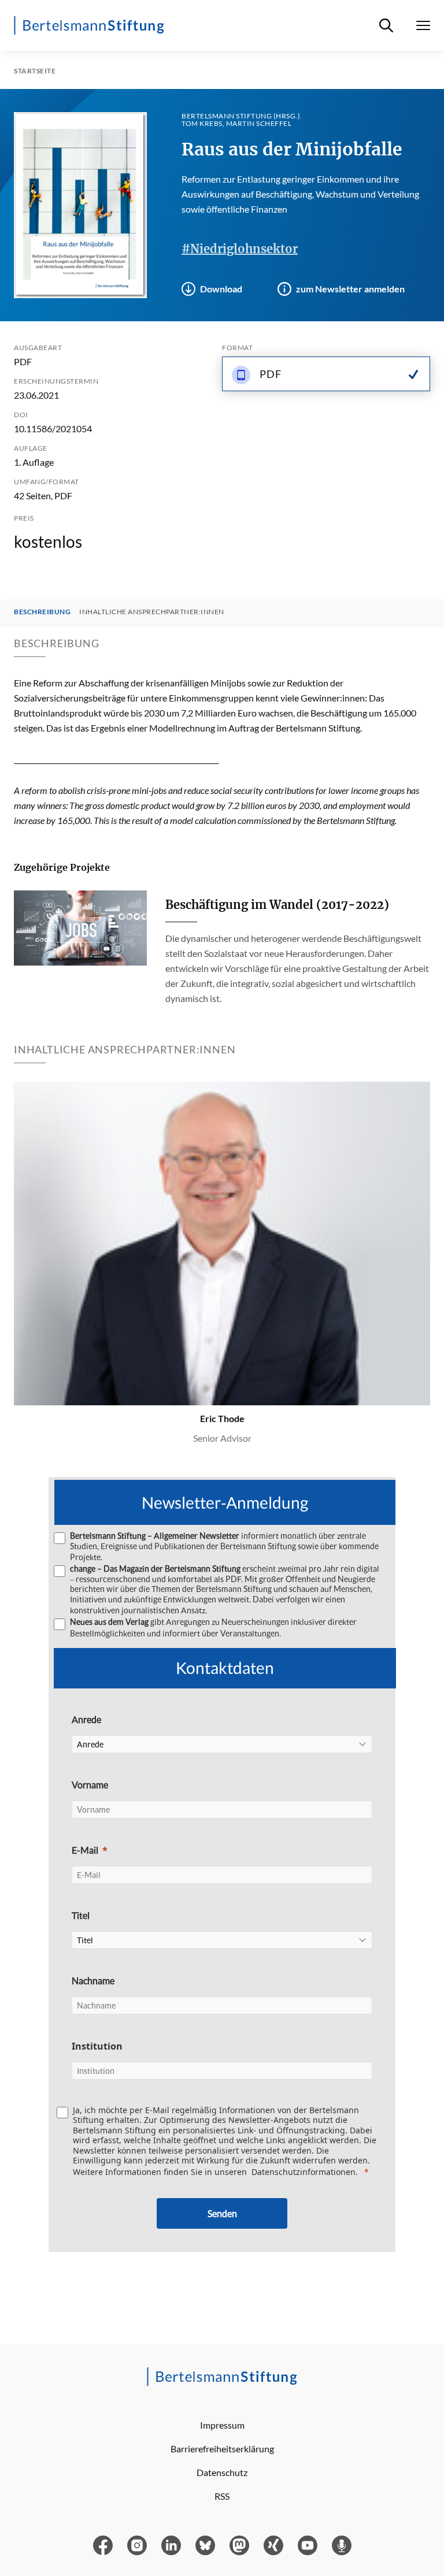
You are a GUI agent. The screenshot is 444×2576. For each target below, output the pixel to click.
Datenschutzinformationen (304, 2172)
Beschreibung (42, 612)
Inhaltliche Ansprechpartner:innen (152, 612)
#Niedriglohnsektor (240, 249)
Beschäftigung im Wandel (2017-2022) (277, 905)
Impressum (222, 2425)
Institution (97, 2046)
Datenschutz (222, 2472)
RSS (222, 2496)
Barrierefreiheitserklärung (222, 2449)
